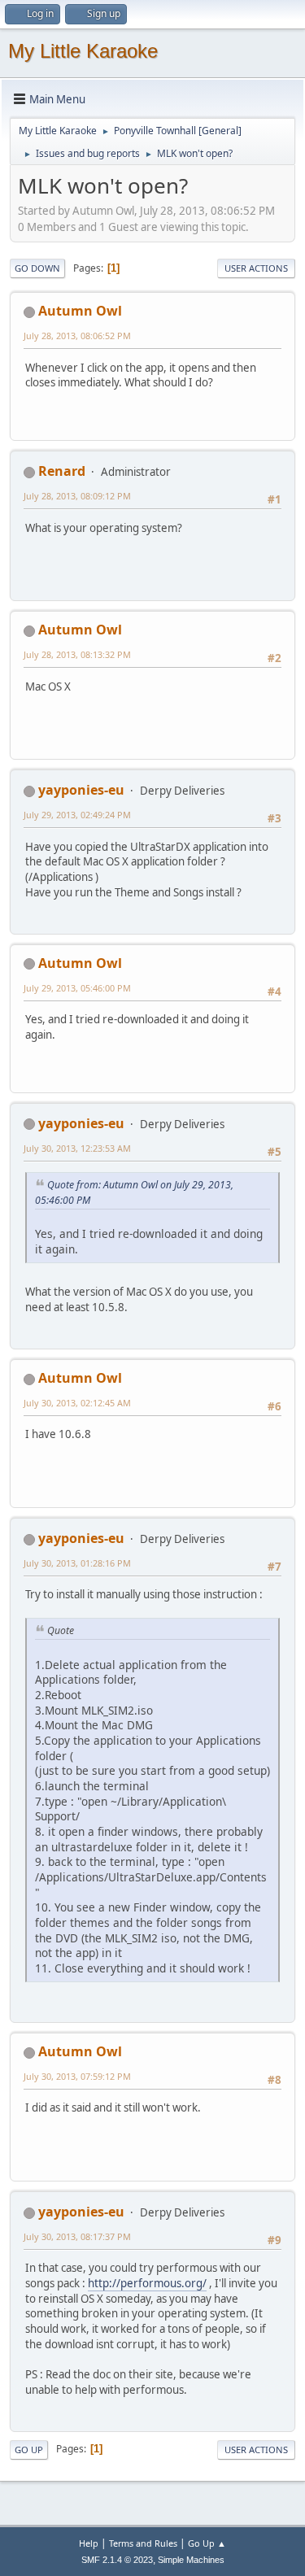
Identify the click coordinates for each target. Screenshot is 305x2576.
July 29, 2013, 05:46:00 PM (77, 988)
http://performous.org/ (147, 2283)
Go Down (37, 268)
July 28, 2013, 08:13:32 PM (77, 654)
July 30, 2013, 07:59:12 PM (77, 2076)
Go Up (29, 2450)
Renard (62, 471)
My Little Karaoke (83, 51)
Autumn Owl (80, 311)
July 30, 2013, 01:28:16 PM (77, 1563)
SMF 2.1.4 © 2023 (117, 2560)
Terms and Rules (143, 2543)
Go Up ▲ (207, 2543)
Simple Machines (191, 2560)
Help (89, 2543)
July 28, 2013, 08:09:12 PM (77, 496)
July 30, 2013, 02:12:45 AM (77, 1403)
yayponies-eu (81, 790)
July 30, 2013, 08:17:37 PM (77, 2236)
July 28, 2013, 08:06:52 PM (77, 336)
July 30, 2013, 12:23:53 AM (77, 1148)
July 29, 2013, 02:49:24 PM (77, 815)
